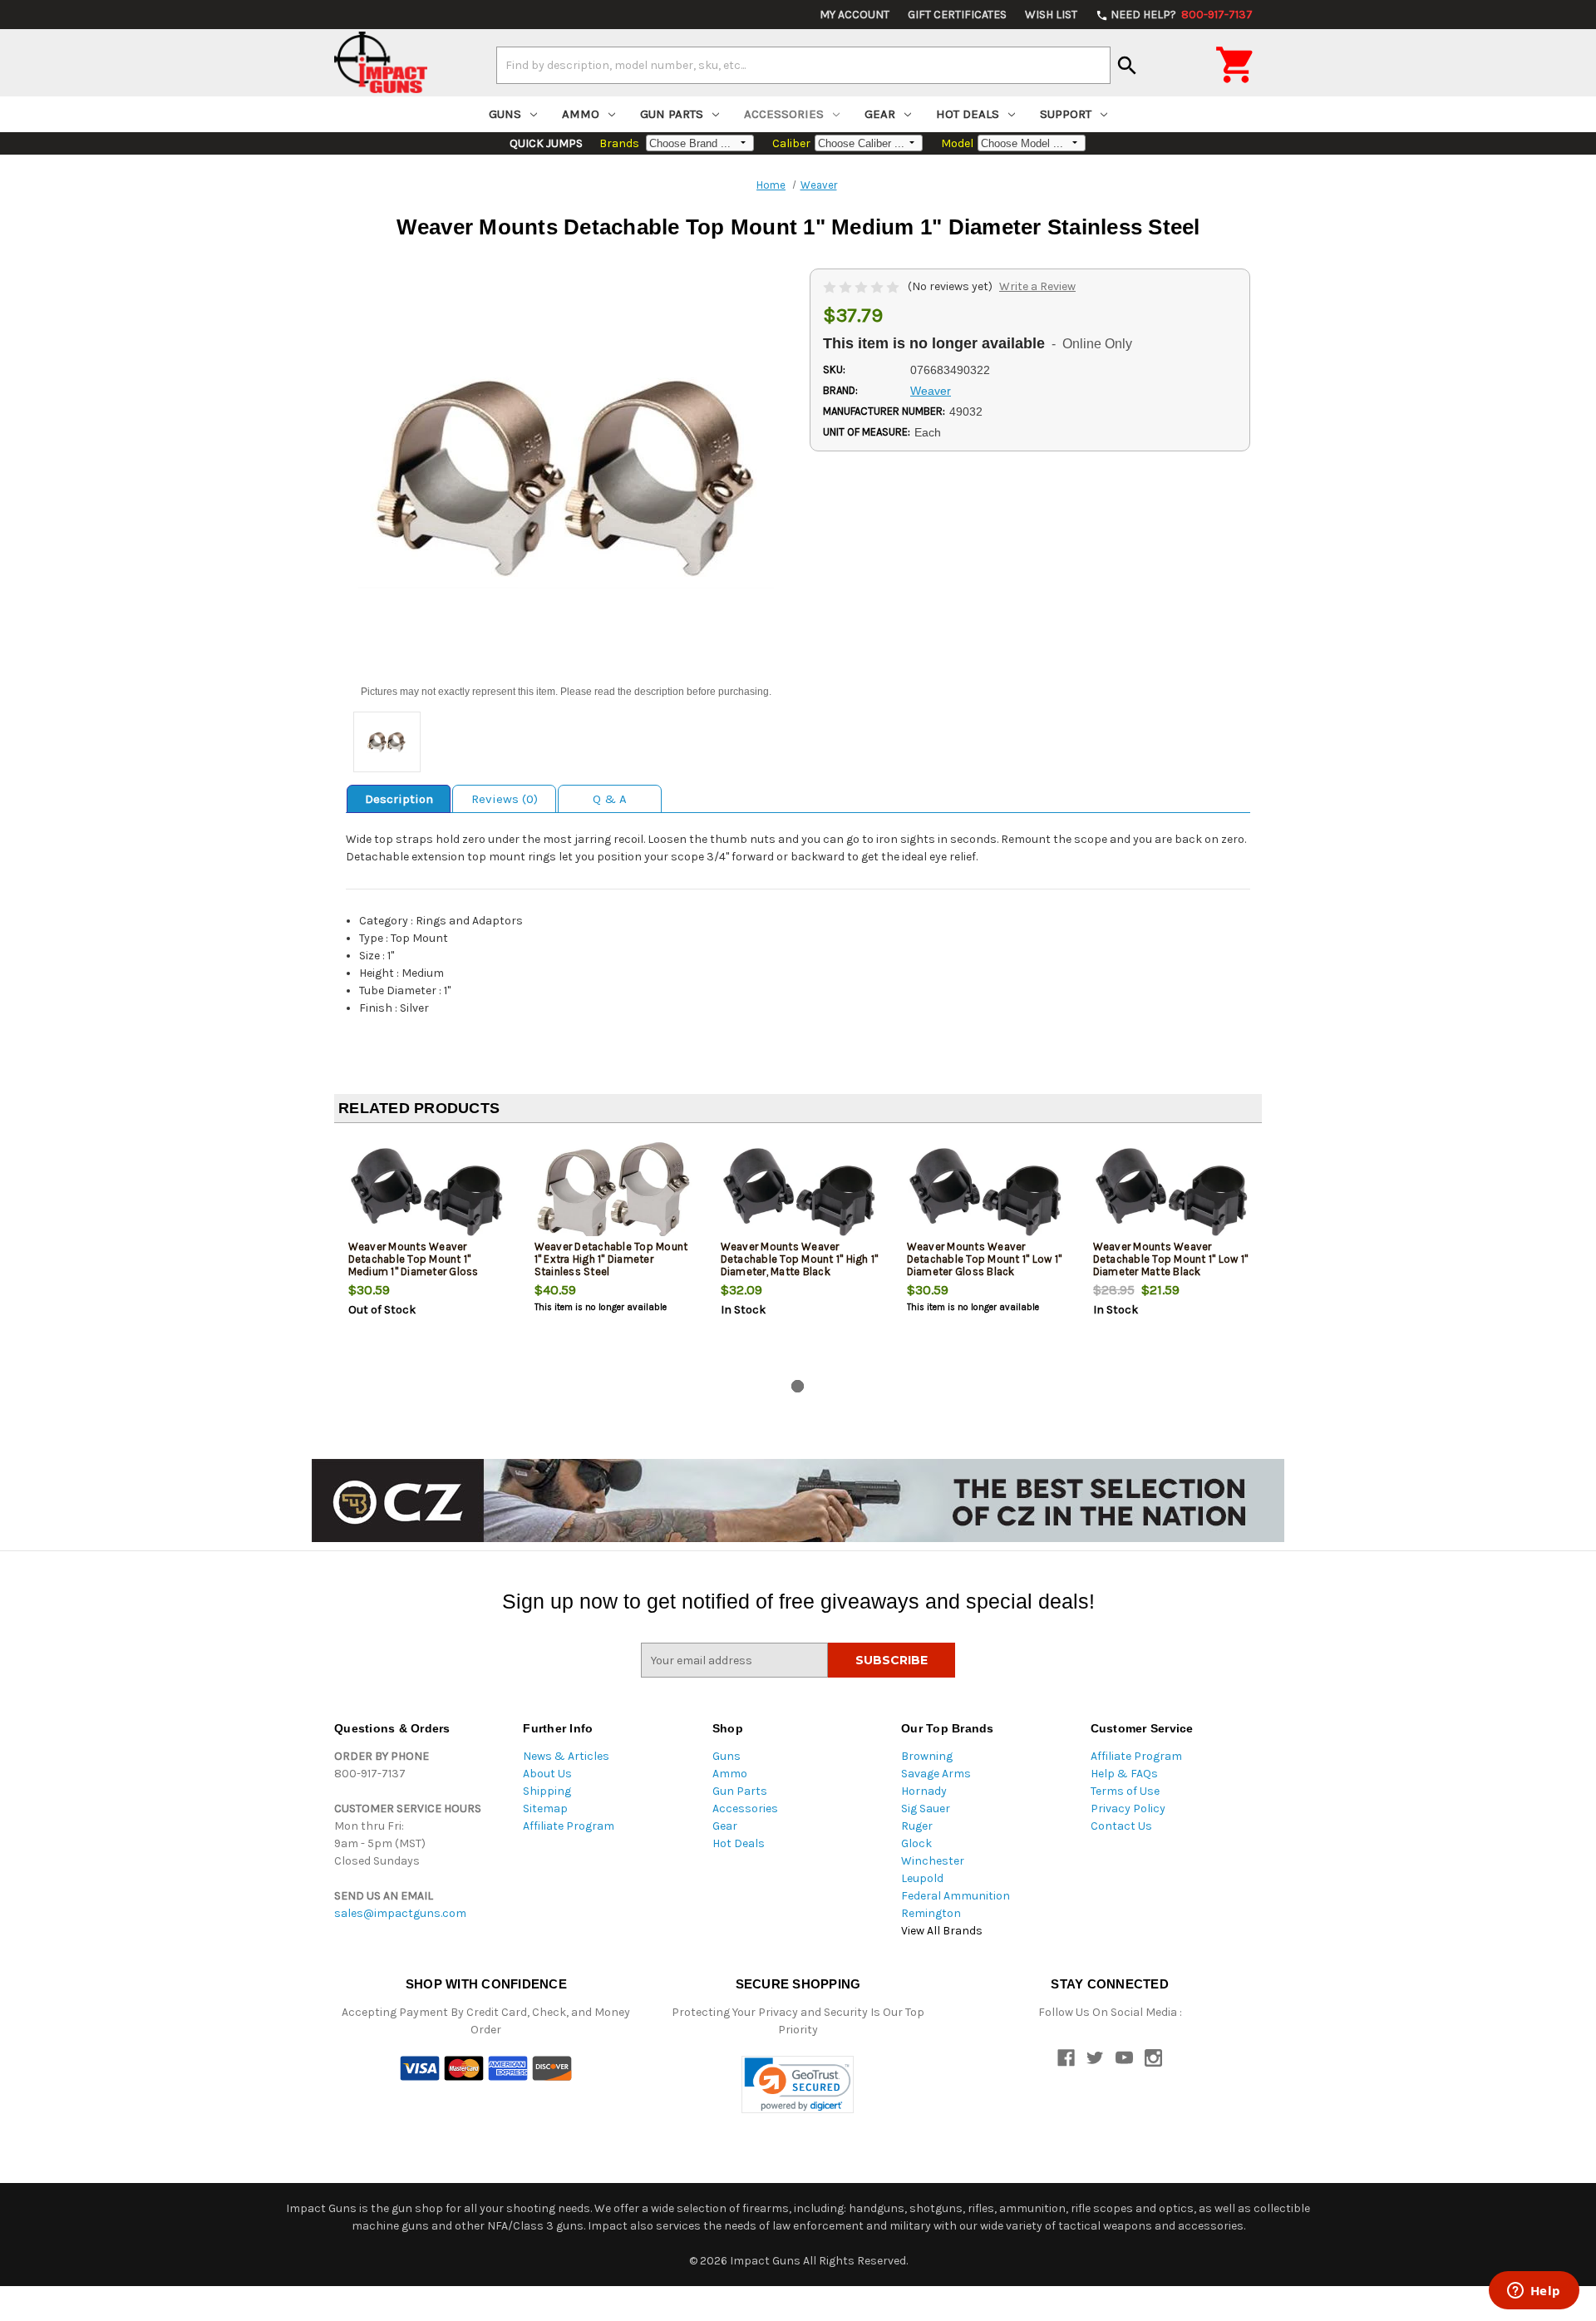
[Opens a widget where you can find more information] (1534, 2292)
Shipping (547, 1791)
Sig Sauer (926, 1809)
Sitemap (545, 1809)
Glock (916, 1843)
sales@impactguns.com (400, 1913)
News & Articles (566, 1756)
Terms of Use (1125, 1791)
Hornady (924, 1791)
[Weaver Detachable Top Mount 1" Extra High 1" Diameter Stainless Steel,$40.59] (614, 1191)
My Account (855, 15)
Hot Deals (968, 114)
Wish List (1051, 15)
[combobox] (803, 65)
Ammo (581, 114)
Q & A (610, 799)
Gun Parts (672, 114)
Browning (927, 1756)
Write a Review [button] (1037, 286)
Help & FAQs (1124, 1774)
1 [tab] (798, 1386)
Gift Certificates (957, 15)
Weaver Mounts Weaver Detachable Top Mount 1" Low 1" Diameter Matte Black (1171, 1259)
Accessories (784, 114)
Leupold (922, 1878)
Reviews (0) (505, 799)
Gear (880, 114)
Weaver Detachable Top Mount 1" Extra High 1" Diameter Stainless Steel (611, 1259)
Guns (505, 114)
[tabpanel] (427, 1254)
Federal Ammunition (956, 1896)
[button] (798, 2084)
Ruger (917, 1826)
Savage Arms (936, 1774)
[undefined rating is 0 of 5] (862, 286)
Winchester (933, 1861)
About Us (547, 1774)
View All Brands (942, 1931)
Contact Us (1121, 1826)
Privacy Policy (1128, 1809)
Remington (931, 1913)
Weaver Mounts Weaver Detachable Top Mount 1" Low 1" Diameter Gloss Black (985, 1259)
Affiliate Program (569, 1826)
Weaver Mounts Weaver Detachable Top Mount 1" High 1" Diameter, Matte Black (800, 1259)
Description (399, 799)
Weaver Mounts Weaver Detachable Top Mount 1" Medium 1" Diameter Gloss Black (414, 1265)
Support (1066, 114)
